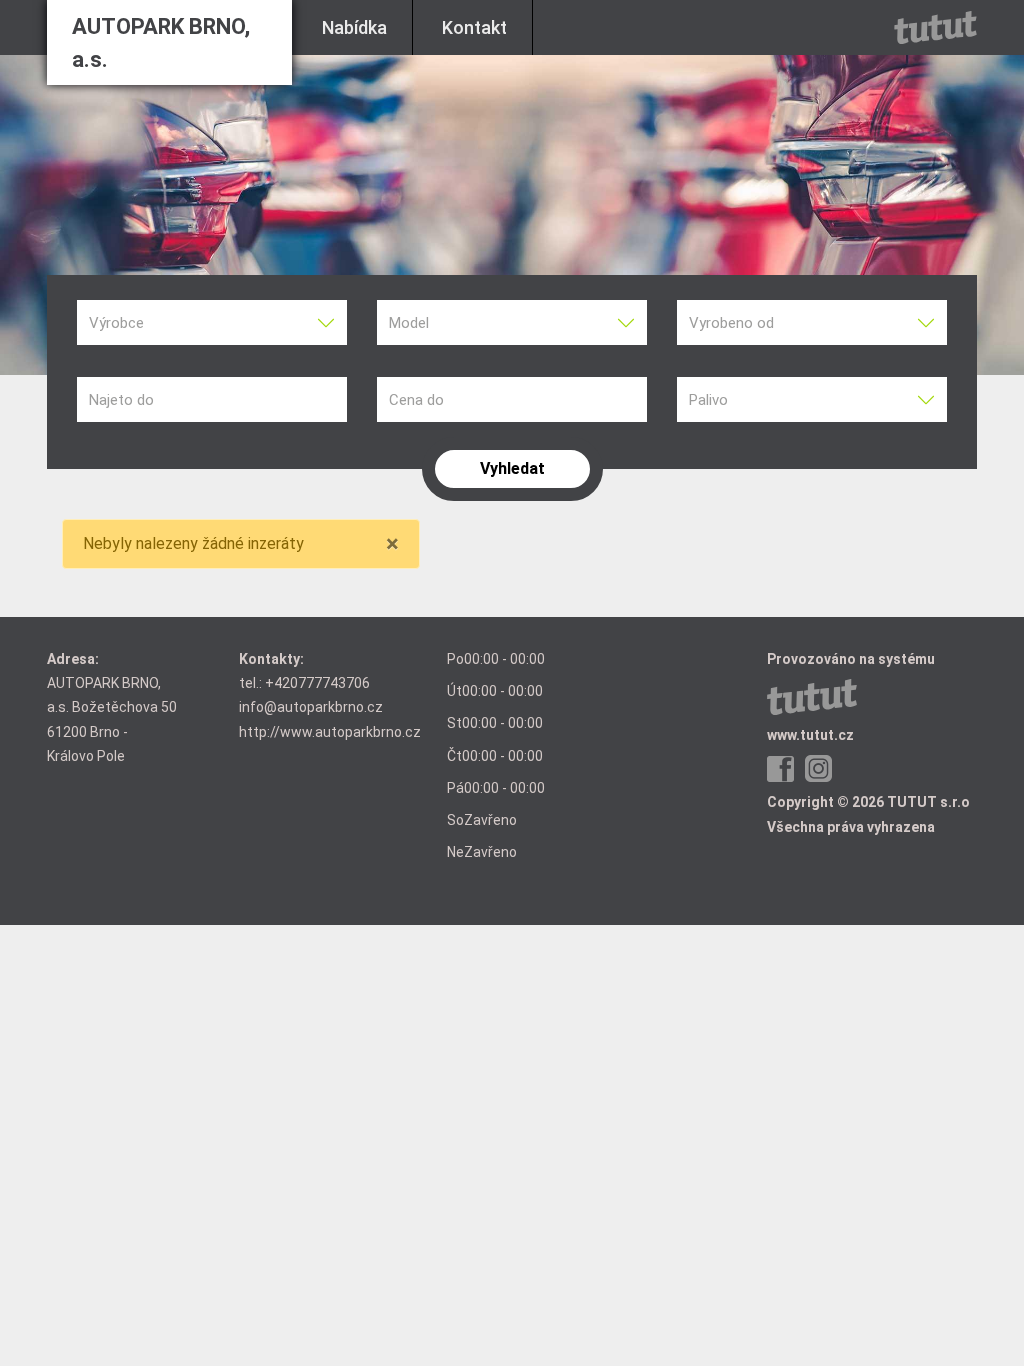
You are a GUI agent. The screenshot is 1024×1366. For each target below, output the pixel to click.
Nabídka (354, 27)
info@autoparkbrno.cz (311, 707)
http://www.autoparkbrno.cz (330, 732)
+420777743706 (317, 683)
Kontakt (474, 27)
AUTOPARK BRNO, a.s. (161, 43)
